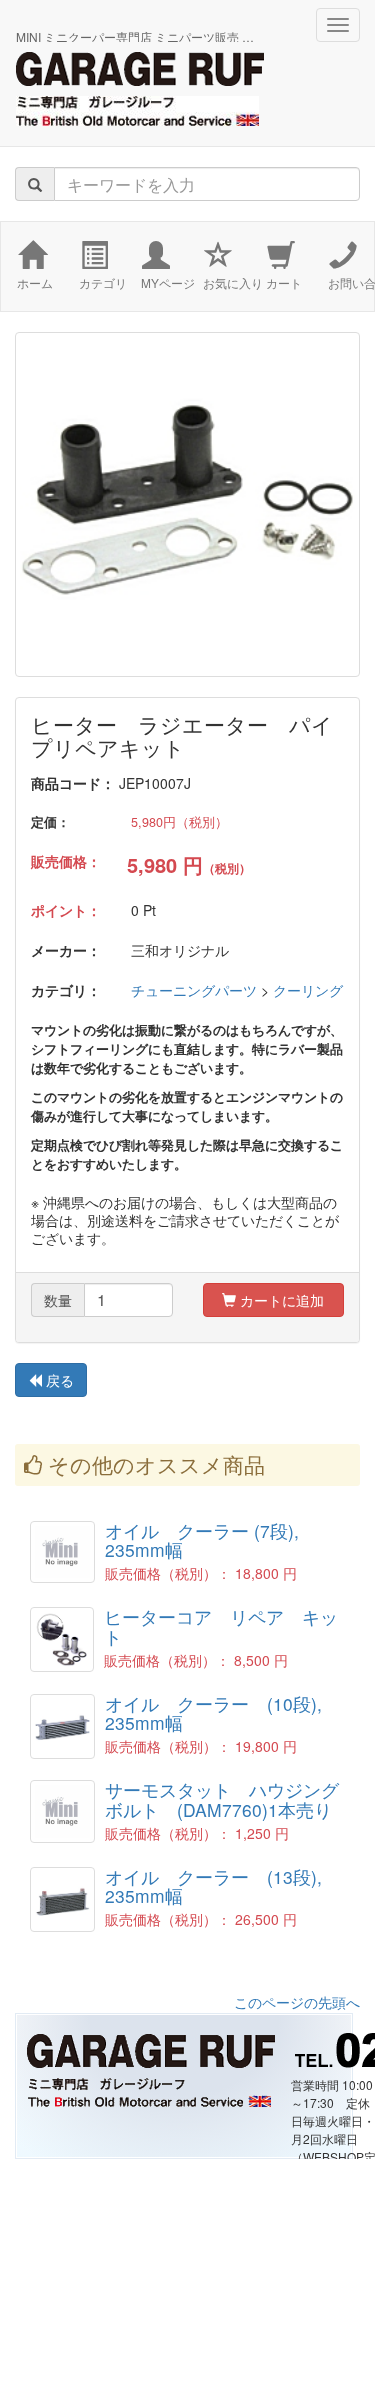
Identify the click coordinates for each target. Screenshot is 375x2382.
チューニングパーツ (194, 990)
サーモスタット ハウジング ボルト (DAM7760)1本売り (231, 1799)
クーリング (308, 990)
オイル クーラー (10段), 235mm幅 (222, 1713)
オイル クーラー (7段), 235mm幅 (211, 1540)
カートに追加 (280, 1300)
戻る (58, 1380)
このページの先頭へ (297, 2002)
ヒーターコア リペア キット (221, 1626)
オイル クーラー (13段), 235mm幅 (222, 1886)
